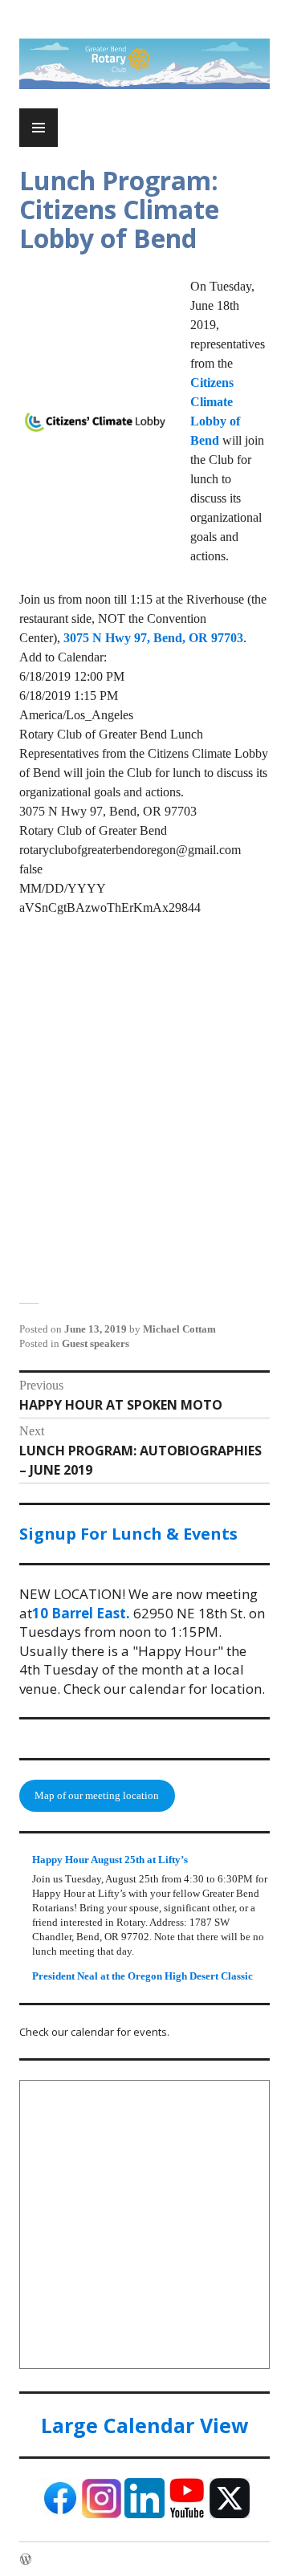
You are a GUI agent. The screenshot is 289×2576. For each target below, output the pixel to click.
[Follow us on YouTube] (187, 2515)
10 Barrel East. (81, 1613)
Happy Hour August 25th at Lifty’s (110, 1860)
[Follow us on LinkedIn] (144, 2515)
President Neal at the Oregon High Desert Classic (142, 1976)
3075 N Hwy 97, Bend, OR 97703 (153, 638)
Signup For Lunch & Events (128, 1534)
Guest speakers (96, 1343)
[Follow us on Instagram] (102, 2515)
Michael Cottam (179, 1329)
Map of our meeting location (97, 1795)
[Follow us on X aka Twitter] (230, 2515)
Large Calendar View (144, 2425)
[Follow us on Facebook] (59, 2515)
